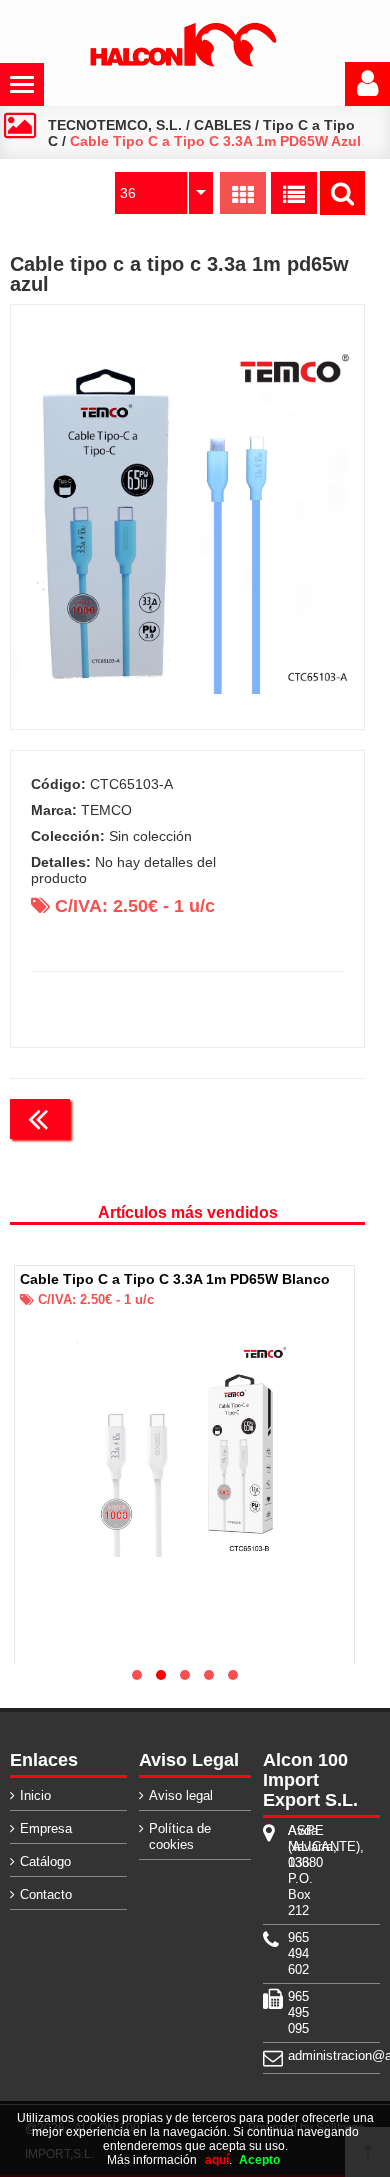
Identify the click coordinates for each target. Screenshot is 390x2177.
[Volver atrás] (40, 1119)
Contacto (46, 1894)
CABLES (222, 125)
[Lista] (294, 193)
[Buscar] (342, 193)
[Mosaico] (243, 193)
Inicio (35, 1795)
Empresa (46, 1828)
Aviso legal (181, 1795)
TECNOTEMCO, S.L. (115, 125)
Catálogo (45, 1861)
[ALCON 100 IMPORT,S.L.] (183, 63)
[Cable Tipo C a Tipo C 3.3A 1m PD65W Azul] (188, 517)
